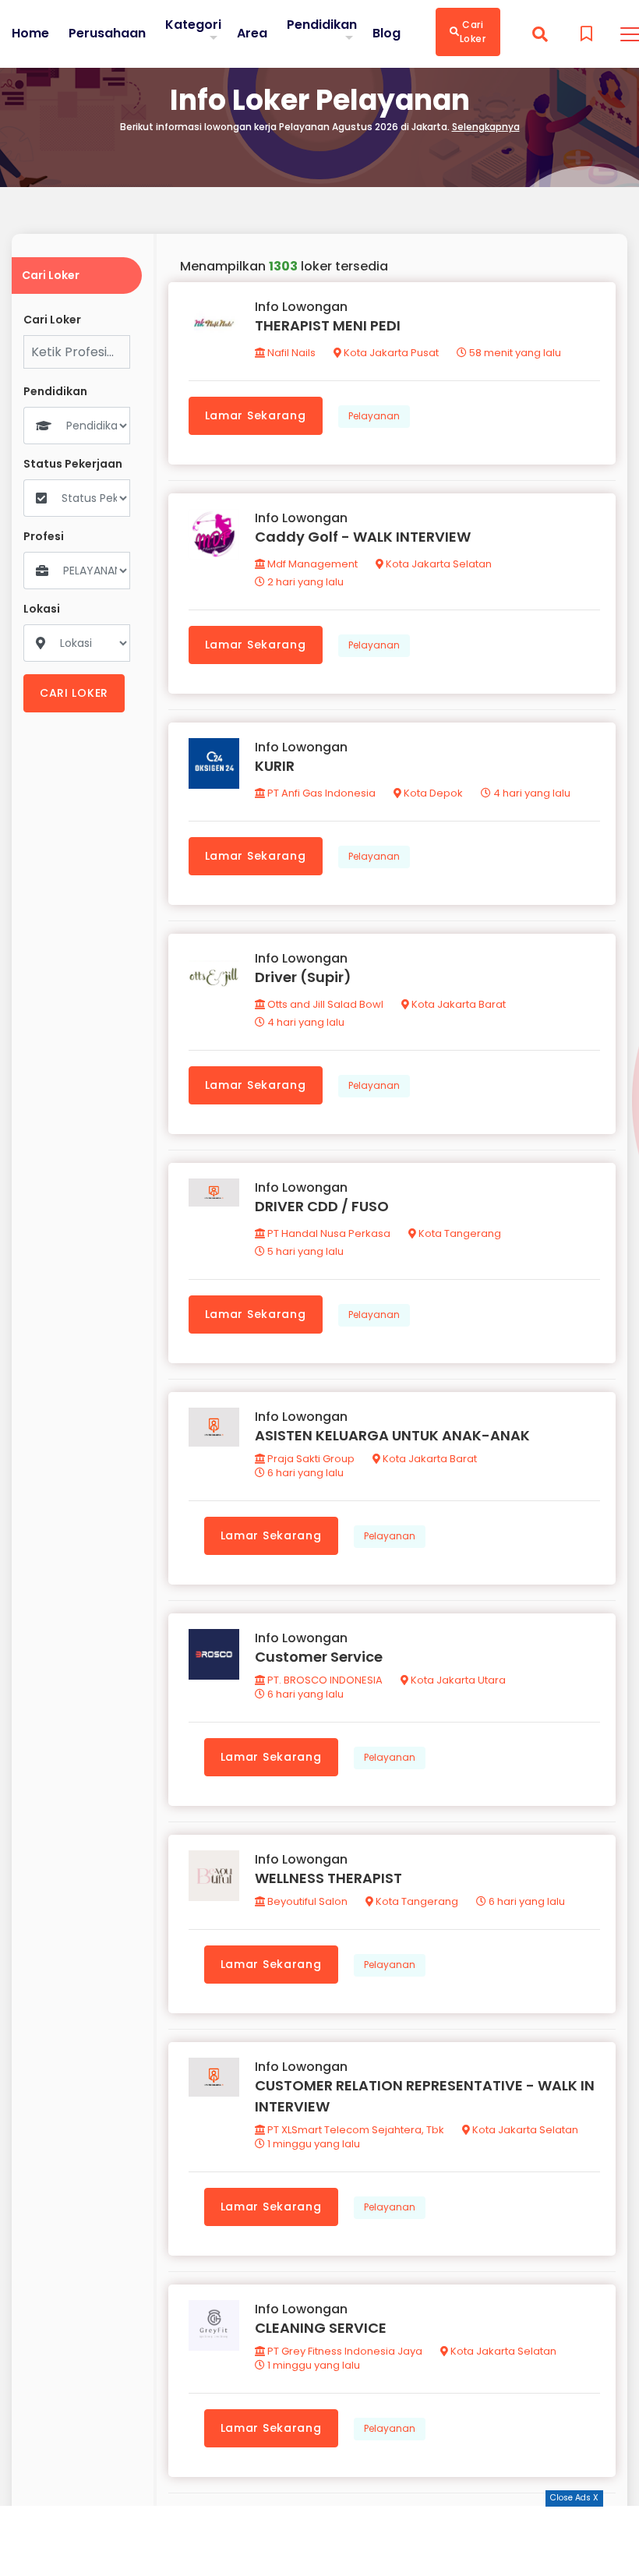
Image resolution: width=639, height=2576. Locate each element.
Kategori (193, 25)
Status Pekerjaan (73, 464)
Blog (387, 34)
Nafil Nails (290, 353)
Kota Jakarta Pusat (390, 353)
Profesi (44, 537)
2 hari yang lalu (304, 582)
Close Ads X (574, 2498)
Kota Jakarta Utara (457, 1680)
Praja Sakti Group (310, 1459)
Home (30, 34)
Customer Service (319, 1657)
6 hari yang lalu (304, 1473)
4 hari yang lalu (531, 793)
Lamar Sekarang (256, 415)
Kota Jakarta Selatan (438, 564)
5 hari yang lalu (304, 1251)
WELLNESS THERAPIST (328, 1878)
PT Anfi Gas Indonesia (320, 793)
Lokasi (42, 609)
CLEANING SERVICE (321, 2328)
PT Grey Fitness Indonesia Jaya (344, 2351)
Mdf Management (311, 564)
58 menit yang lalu (514, 353)
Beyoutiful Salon (306, 1901)
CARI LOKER (74, 693)
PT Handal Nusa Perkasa (328, 1233)
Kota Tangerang (459, 1233)
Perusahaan (107, 34)
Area (252, 33)
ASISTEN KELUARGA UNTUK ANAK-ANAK (392, 1435)
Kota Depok (432, 793)
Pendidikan (322, 25)
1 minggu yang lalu (312, 2144)
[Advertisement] (319, 2541)
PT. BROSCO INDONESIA (324, 1680)
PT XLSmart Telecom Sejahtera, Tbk (355, 2130)
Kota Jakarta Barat (457, 1004)
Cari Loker (473, 32)
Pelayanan (374, 416)
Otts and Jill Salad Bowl (324, 1004)
